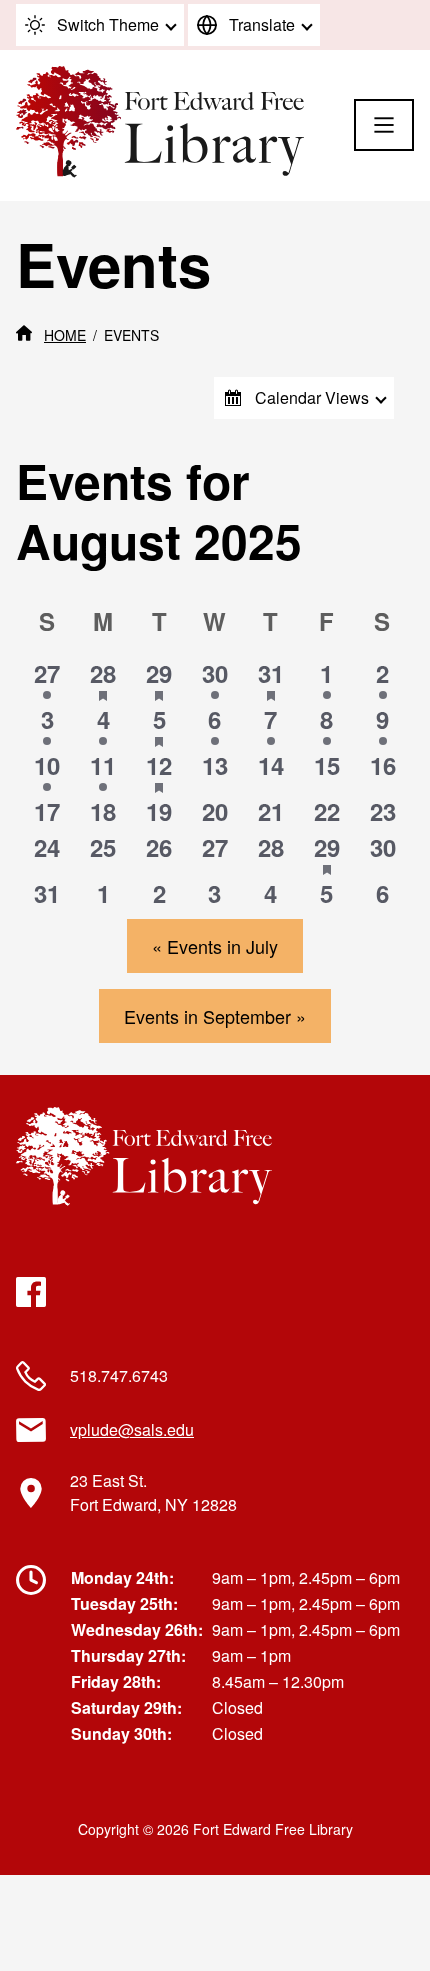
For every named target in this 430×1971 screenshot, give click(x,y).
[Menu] (384, 125)
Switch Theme (108, 24)
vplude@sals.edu (132, 1429)
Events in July (215, 946)
